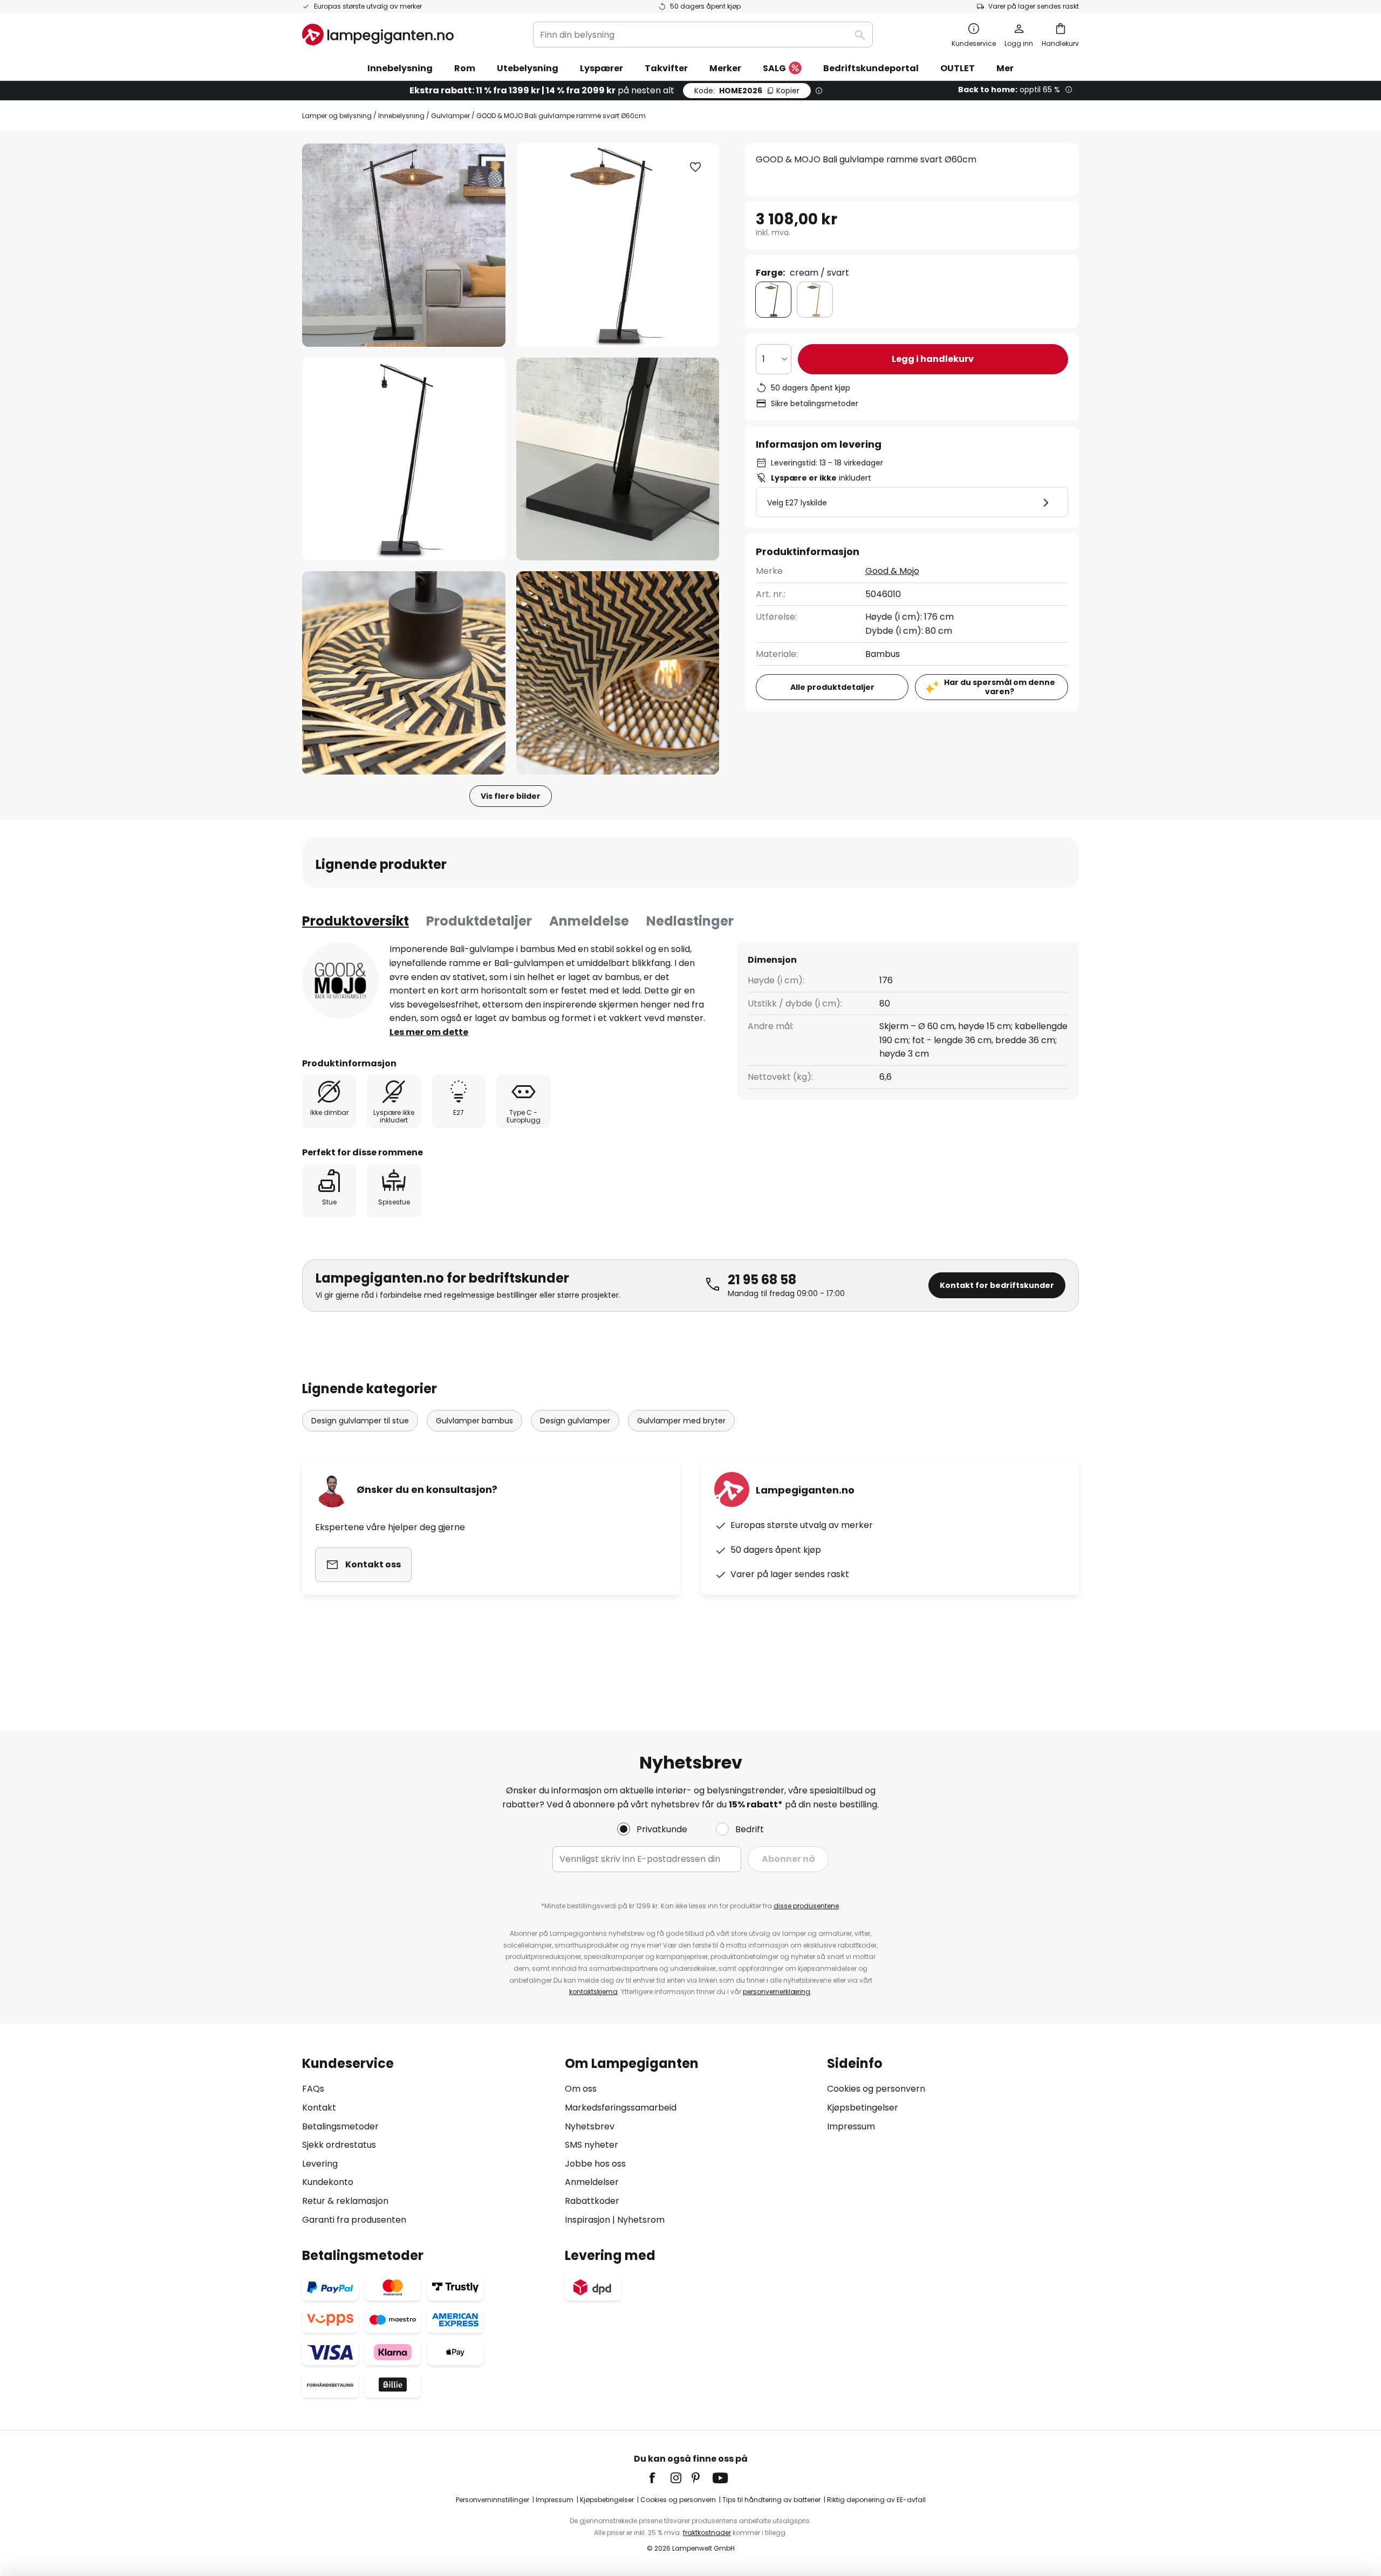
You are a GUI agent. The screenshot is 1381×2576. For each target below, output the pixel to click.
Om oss (581, 2089)
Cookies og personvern (876, 2089)
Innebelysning (401, 116)
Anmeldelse (589, 921)
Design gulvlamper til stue (360, 1421)
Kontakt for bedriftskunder (997, 1285)
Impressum (851, 2126)
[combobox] (703, 35)
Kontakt (319, 2108)
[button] (404, 459)
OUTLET (958, 68)
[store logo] (378, 35)
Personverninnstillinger (493, 2500)
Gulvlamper (450, 116)
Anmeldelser (592, 2182)
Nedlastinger (690, 921)
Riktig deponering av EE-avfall (876, 2500)
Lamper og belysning (337, 116)
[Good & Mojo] (340, 981)
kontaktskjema (593, 1992)
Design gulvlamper (575, 1421)
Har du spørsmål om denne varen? (1000, 687)
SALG (774, 68)
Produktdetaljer (479, 921)
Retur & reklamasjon (345, 2201)
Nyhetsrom (641, 2220)
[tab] (355, 921)
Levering (320, 2164)
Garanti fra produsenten (354, 2220)
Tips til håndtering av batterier (771, 2500)
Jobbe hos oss (595, 2164)
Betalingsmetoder (340, 2126)
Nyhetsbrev (590, 2126)
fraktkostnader (707, 2533)
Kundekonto (328, 2182)
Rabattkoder (592, 2201)
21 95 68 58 (762, 1280)
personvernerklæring (777, 1992)
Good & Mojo (892, 571)
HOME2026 (747, 91)
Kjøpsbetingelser (863, 2108)
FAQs (313, 2089)
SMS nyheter (592, 2145)
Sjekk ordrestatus (339, 2145)
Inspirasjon (587, 2220)
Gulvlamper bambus (474, 1421)
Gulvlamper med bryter (681, 1421)
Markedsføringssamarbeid (621, 2108)
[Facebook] (659, 2478)
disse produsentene (806, 1906)
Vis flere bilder (511, 796)
